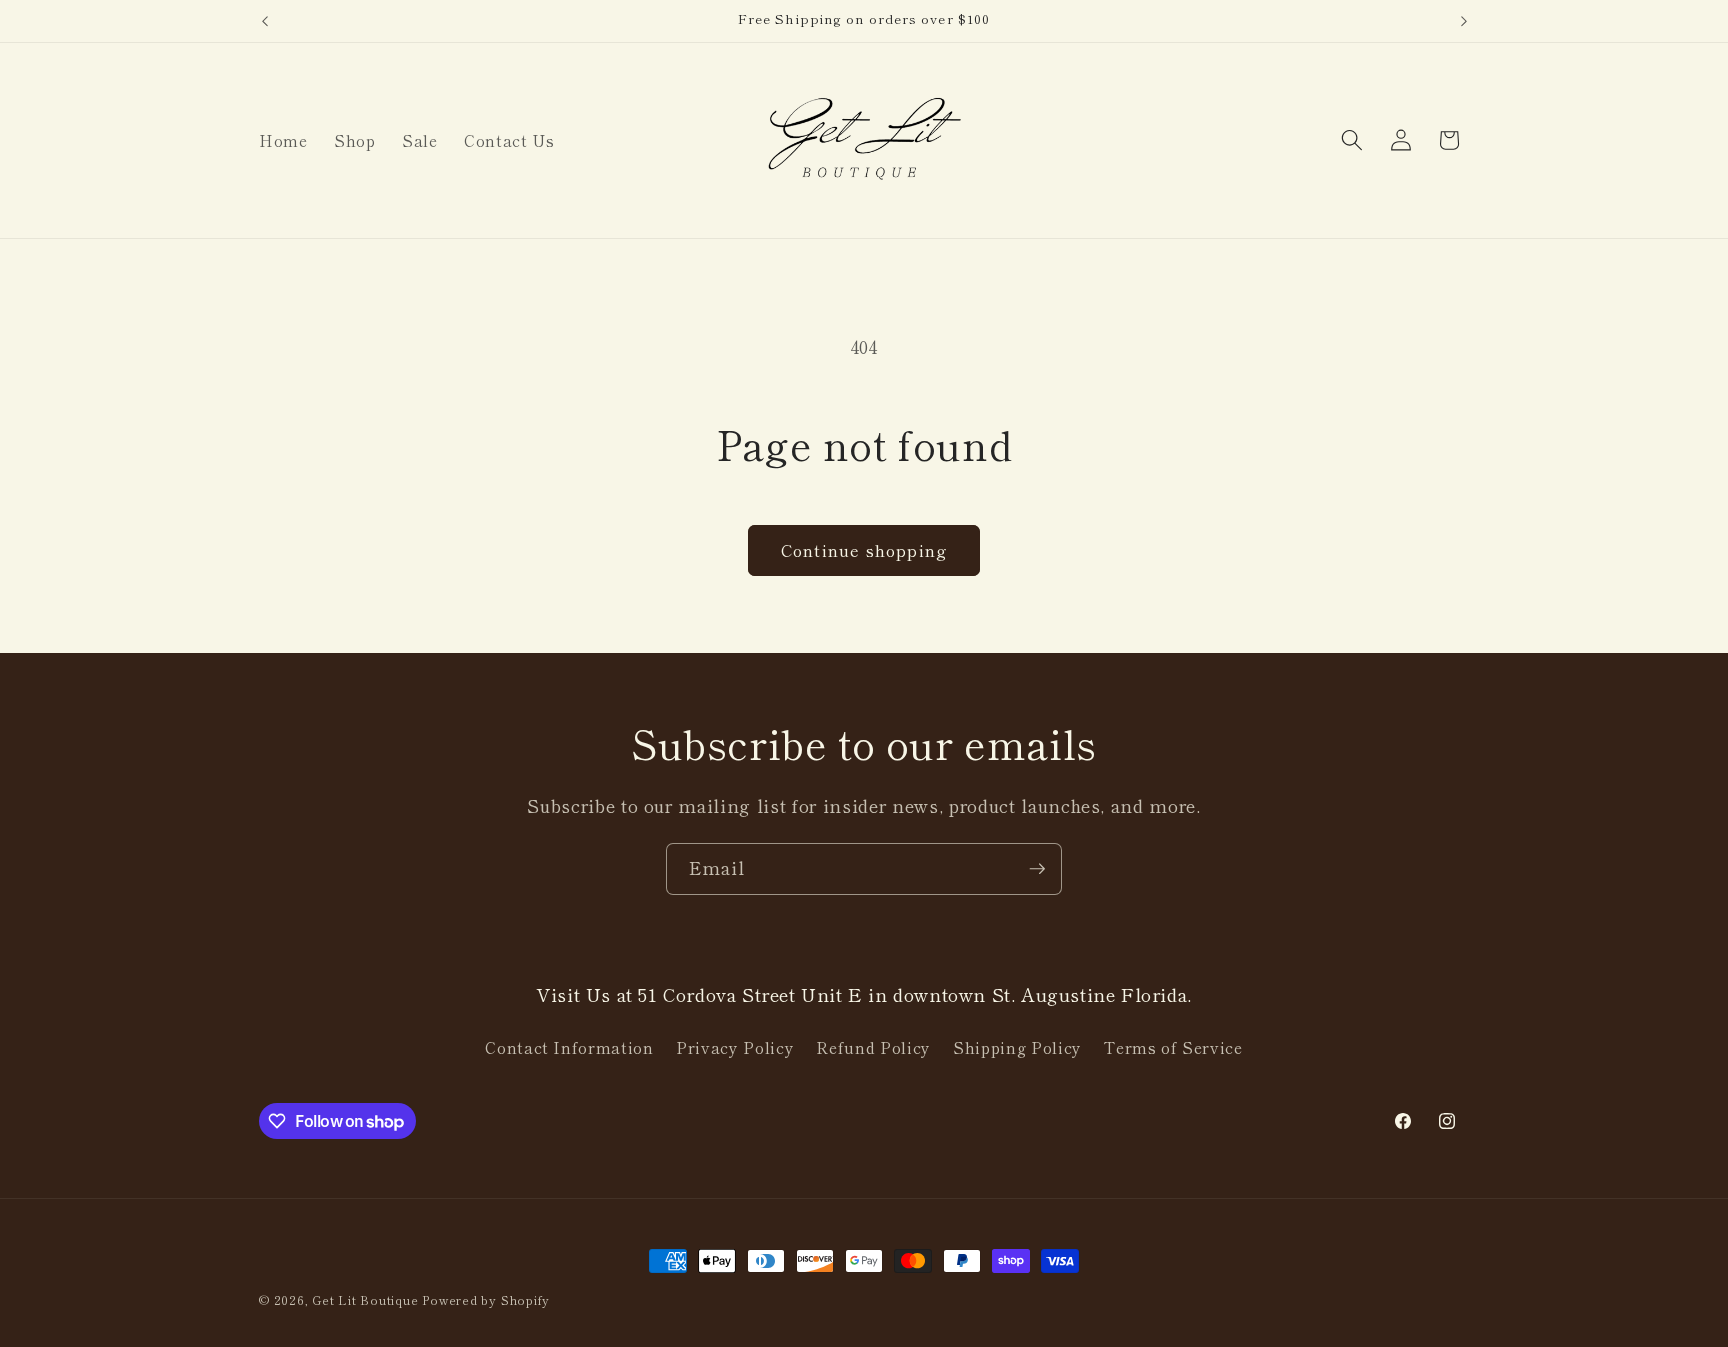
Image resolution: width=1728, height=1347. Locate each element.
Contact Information (569, 1047)
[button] (1352, 140)
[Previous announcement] (265, 21)
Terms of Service (1173, 1047)
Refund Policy (873, 1047)
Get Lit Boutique (365, 1299)
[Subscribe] (1037, 869)
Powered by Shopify (486, 1299)
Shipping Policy (1017, 1047)
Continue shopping (864, 550)
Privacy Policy (735, 1047)
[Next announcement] (1464, 21)
